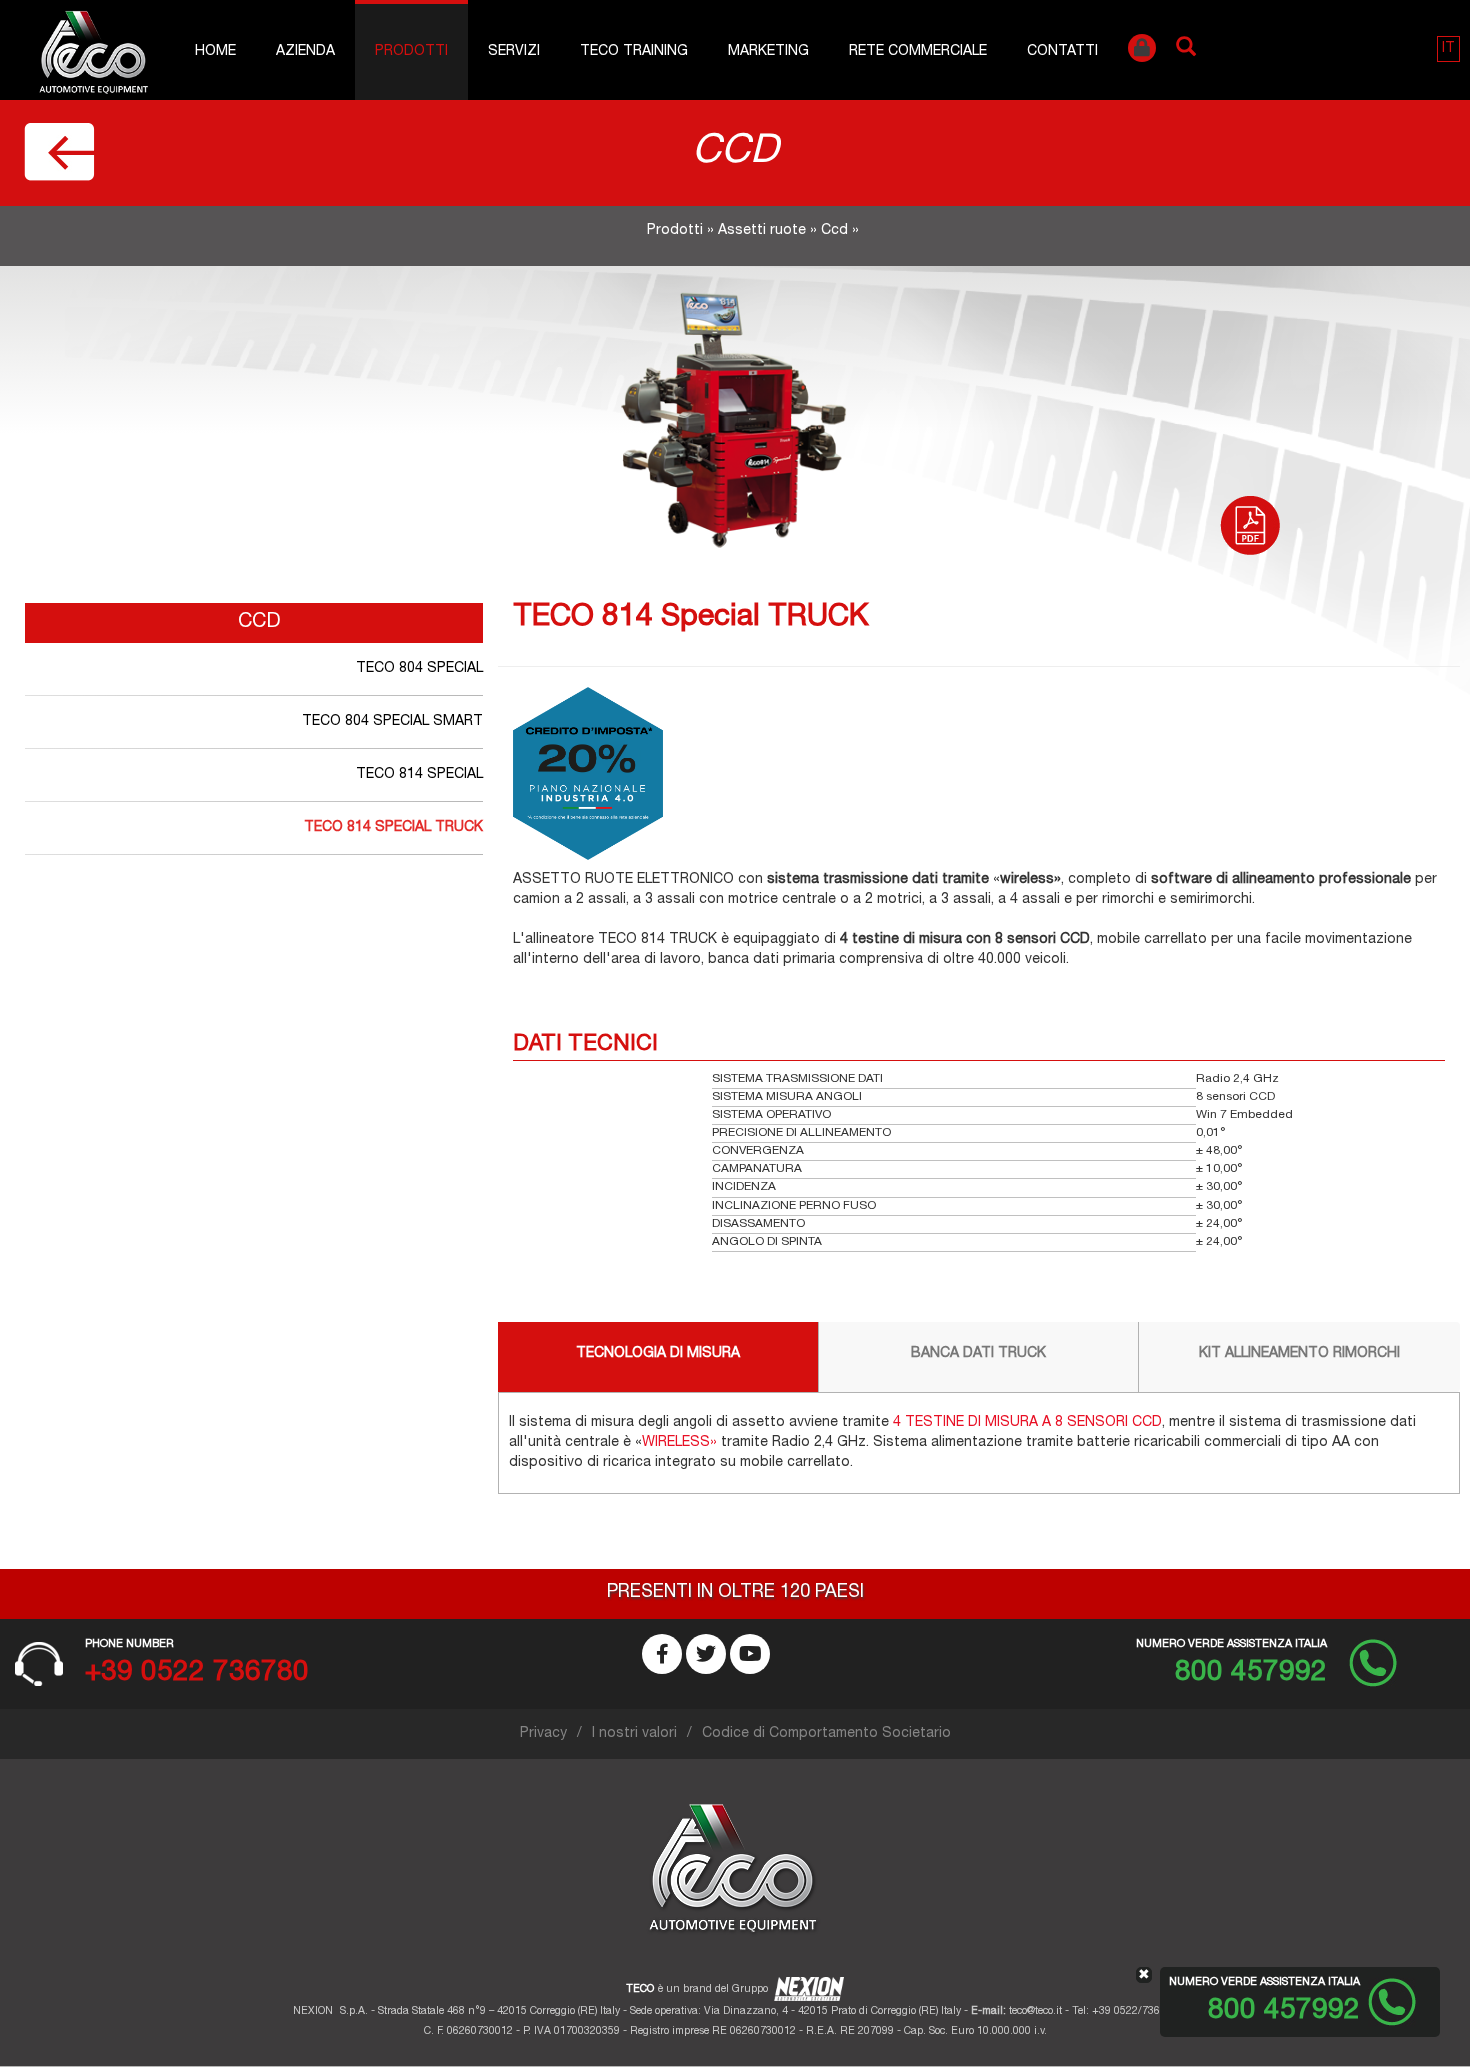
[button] (1448, 49)
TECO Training (634, 52)
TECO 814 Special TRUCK (393, 828)
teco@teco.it (1035, 2011)
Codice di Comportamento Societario (826, 1734)
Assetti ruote (762, 231)
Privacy (543, 1734)
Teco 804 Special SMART (392, 722)
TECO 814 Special (419, 775)
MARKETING (768, 52)
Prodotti (411, 52)
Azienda (305, 52)
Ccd (834, 231)
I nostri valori (634, 1734)
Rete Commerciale (918, 52)
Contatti (1062, 52)
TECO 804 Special (419, 669)
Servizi (514, 52)
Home (215, 52)
